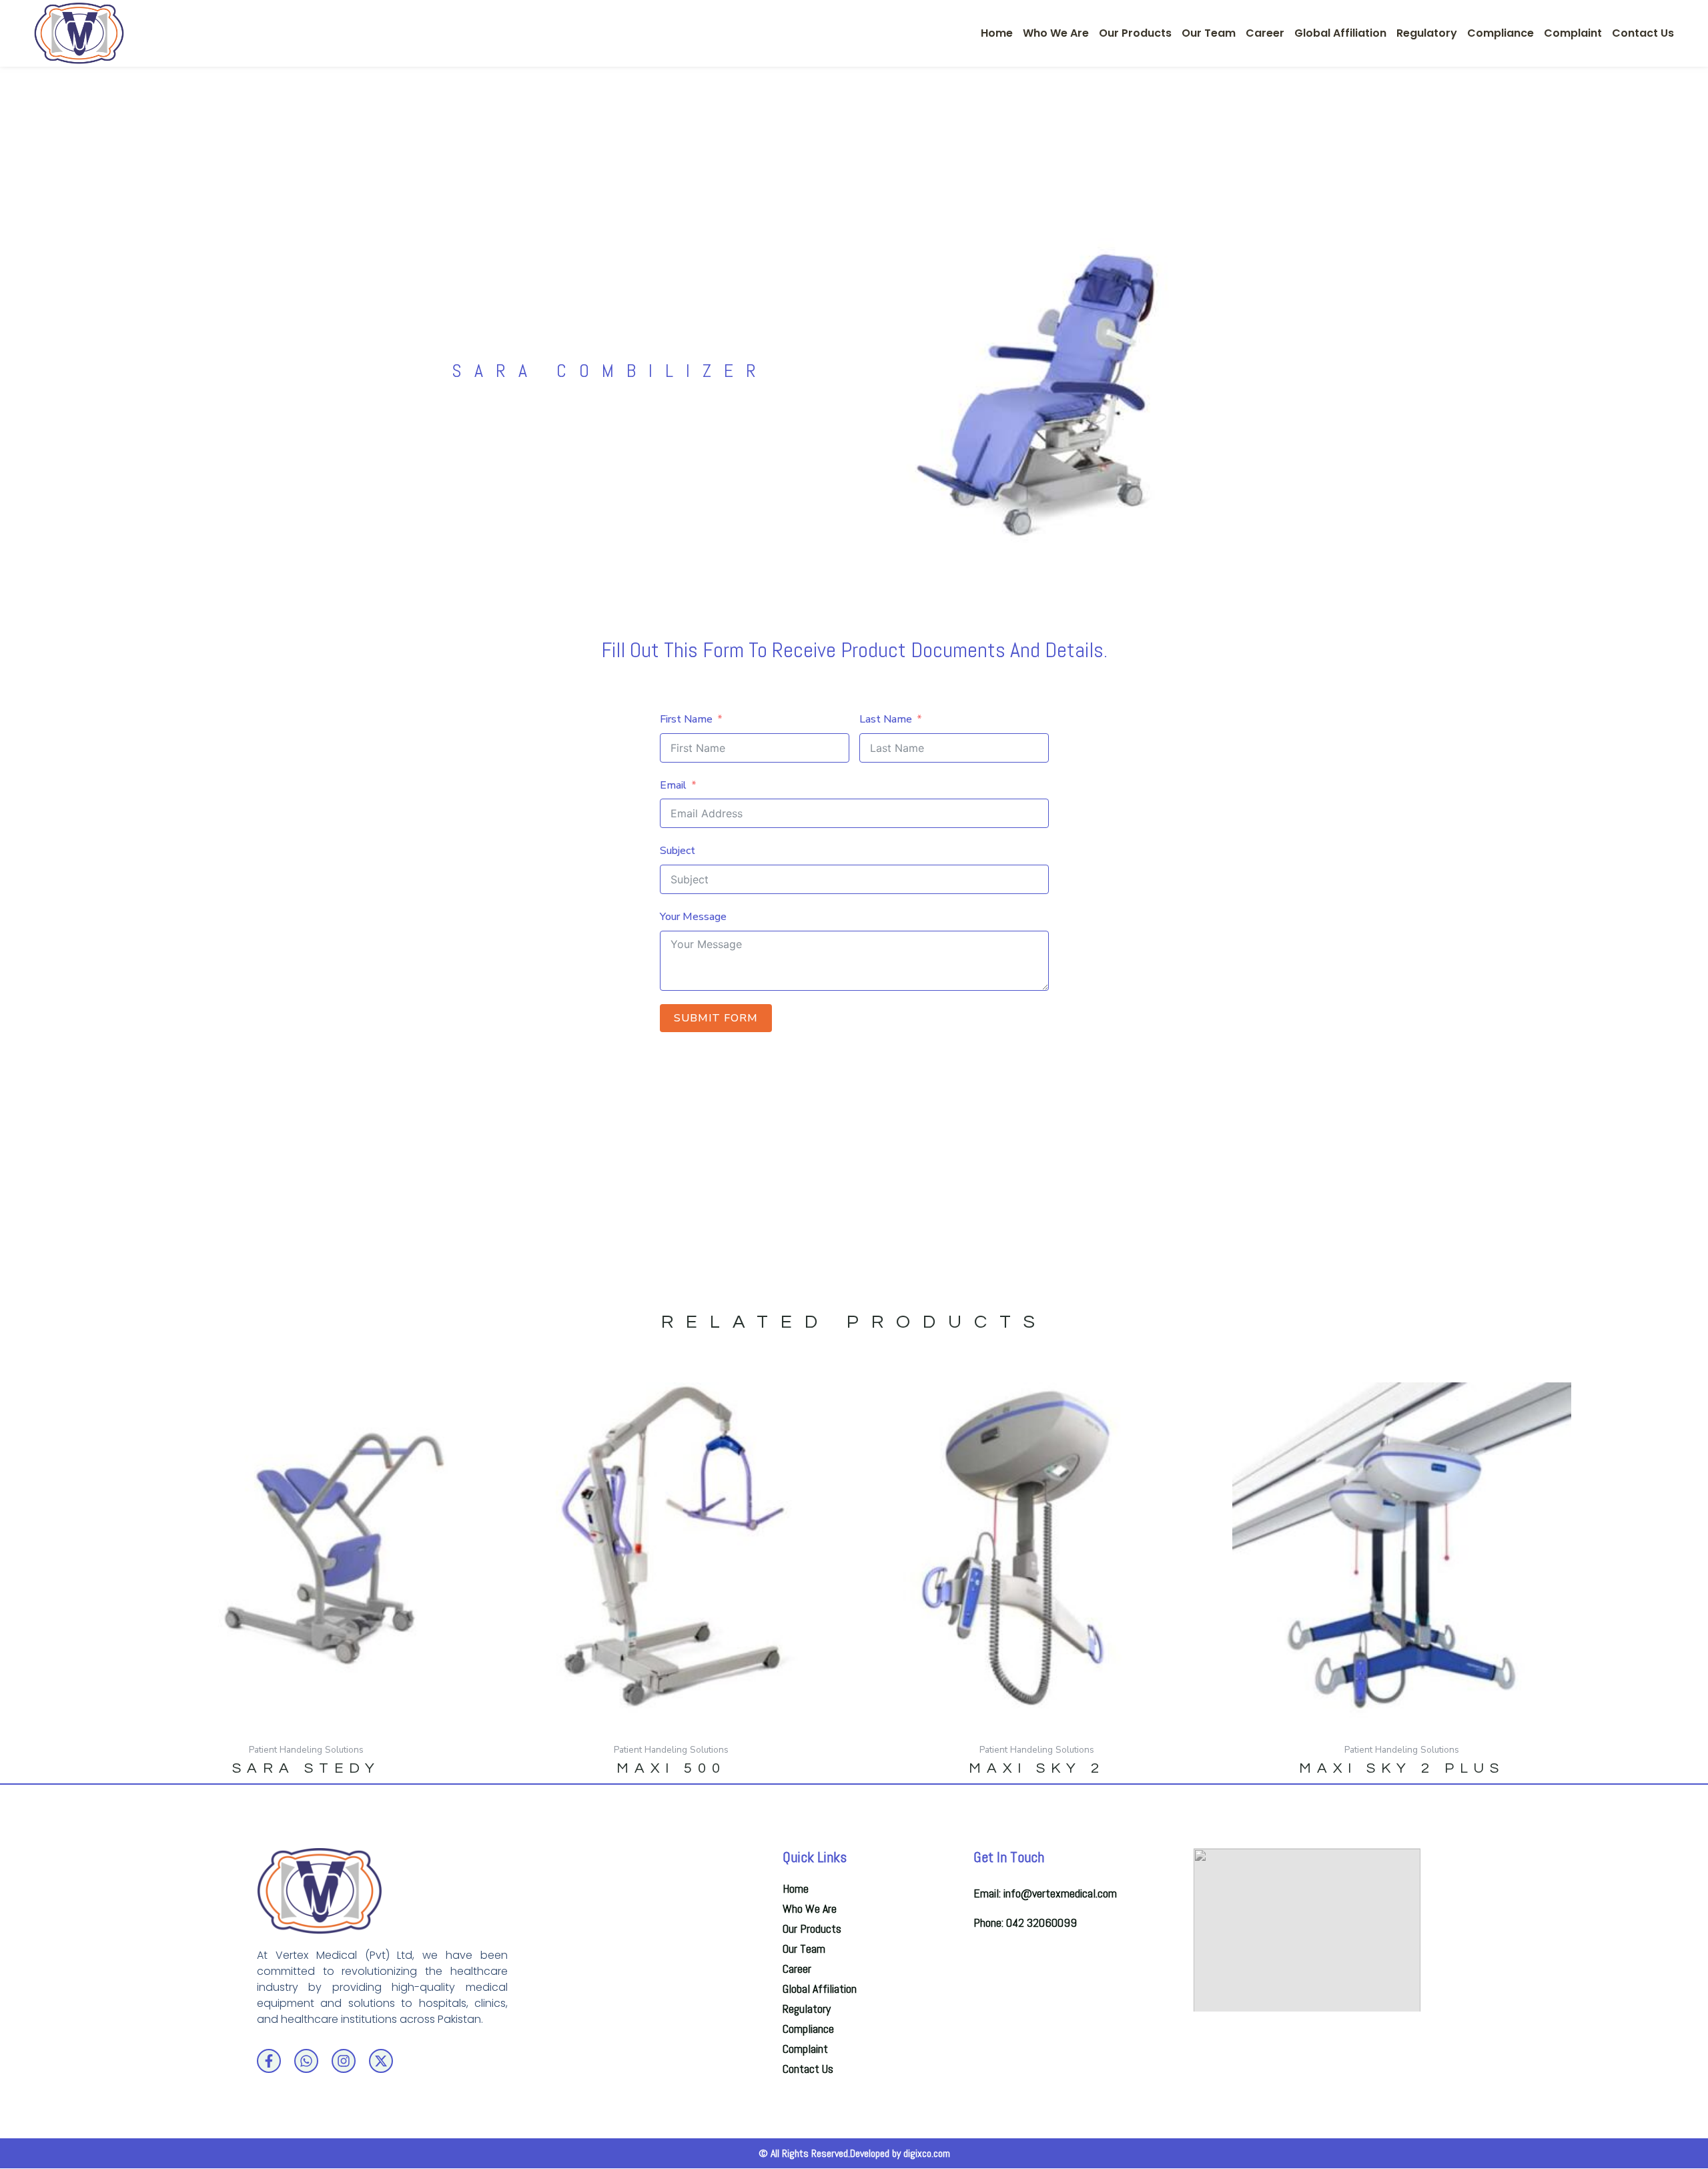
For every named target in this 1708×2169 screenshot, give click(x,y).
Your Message (693, 917)
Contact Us (1643, 33)
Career (1265, 33)
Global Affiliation (1340, 33)
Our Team (1209, 33)
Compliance (1501, 33)
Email (673, 785)
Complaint (1573, 33)
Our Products (1135, 33)
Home (997, 33)
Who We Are (1056, 33)
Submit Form (716, 1018)
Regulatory (1427, 33)
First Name (686, 719)
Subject (678, 851)
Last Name (886, 719)
